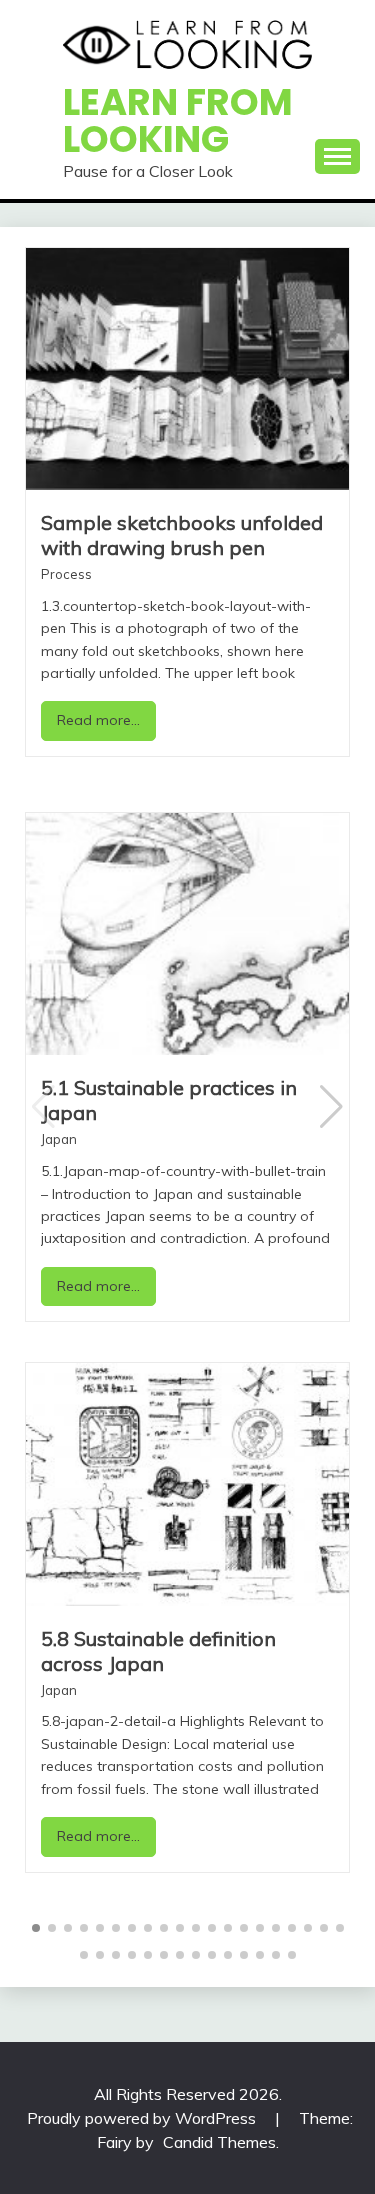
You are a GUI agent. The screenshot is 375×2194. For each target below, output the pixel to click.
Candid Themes (219, 2142)
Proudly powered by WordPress (143, 2118)
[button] (331, 1107)
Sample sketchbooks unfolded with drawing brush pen (182, 535)
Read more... (98, 720)
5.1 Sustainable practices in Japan (169, 1100)
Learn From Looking (178, 120)
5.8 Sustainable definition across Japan (158, 1651)
